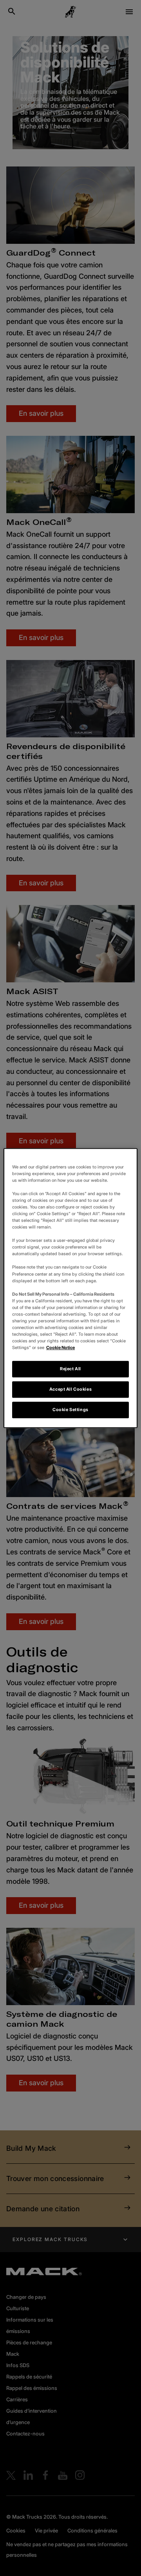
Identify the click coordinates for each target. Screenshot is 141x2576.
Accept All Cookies (70, 1389)
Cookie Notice (61, 1347)
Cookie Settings (70, 1410)
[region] (70, 1288)
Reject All (70, 1369)
